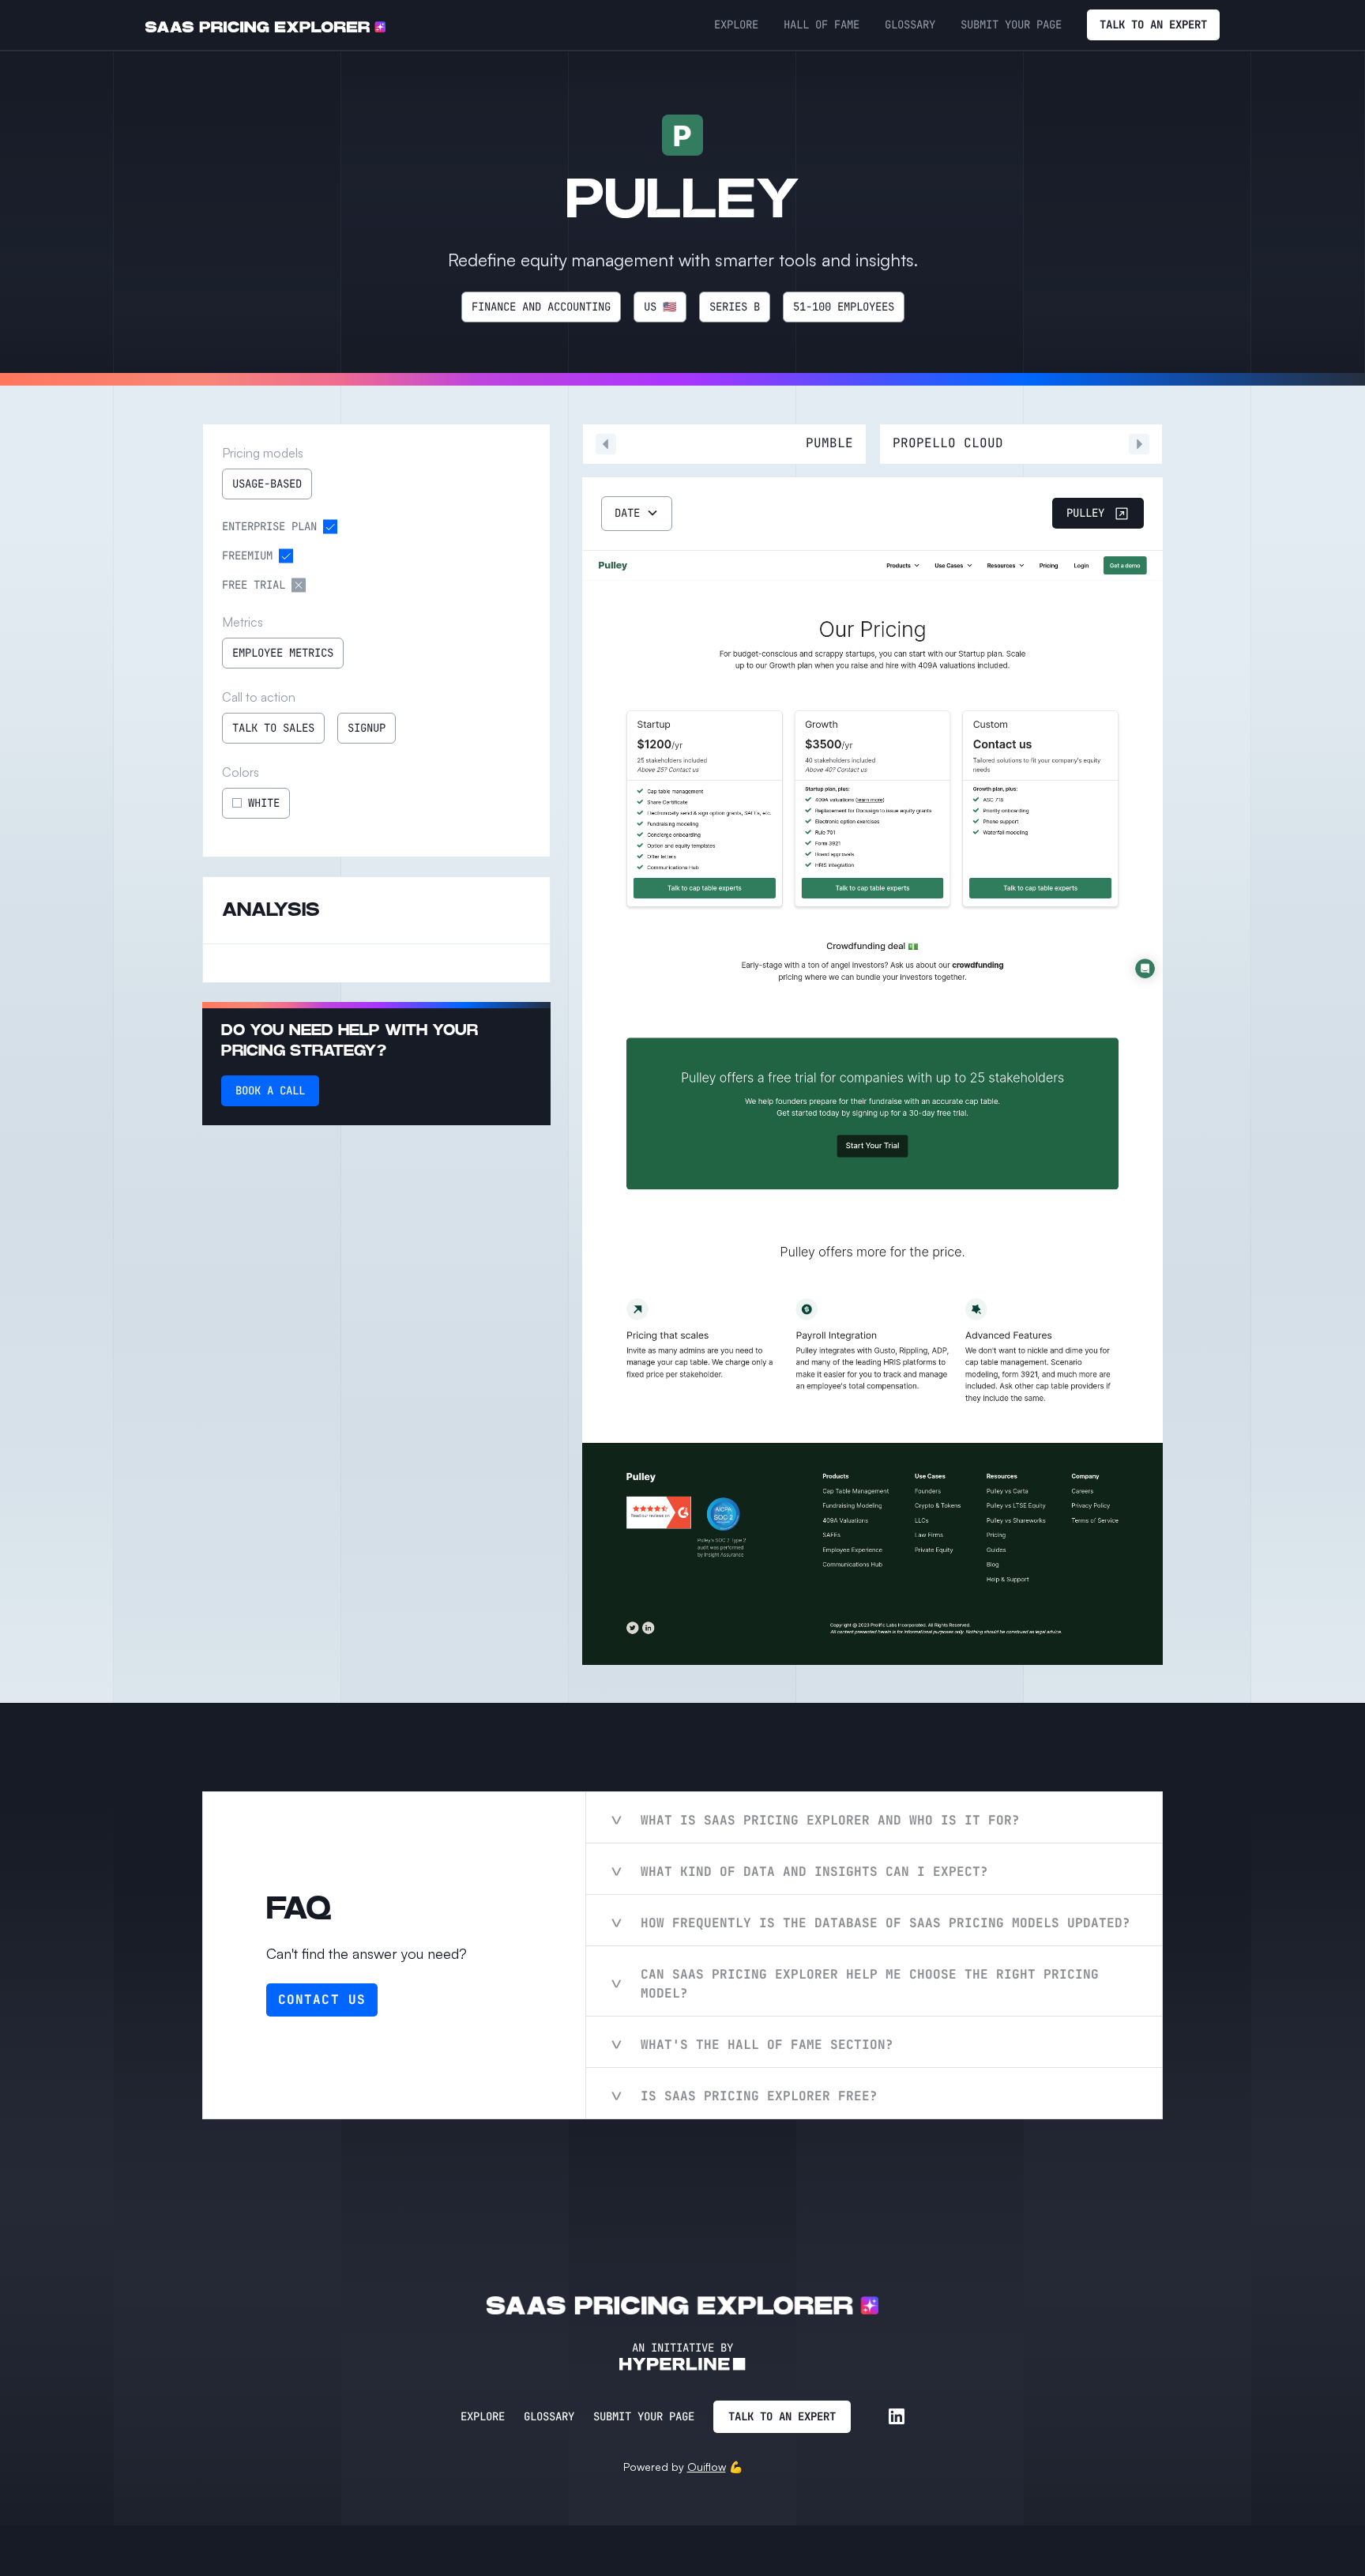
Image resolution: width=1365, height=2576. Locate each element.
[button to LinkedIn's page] (897, 2416)
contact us (322, 2000)
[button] (637, 514)
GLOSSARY (910, 24)
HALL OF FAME (822, 24)
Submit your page (644, 2416)
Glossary (549, 2416)
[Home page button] (265, 25)
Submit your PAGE (1011, 24)
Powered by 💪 (683, 2467)
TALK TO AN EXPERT (1153, 24)
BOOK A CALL (270, 1090)
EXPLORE (736, 24)
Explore (483, 2416)
